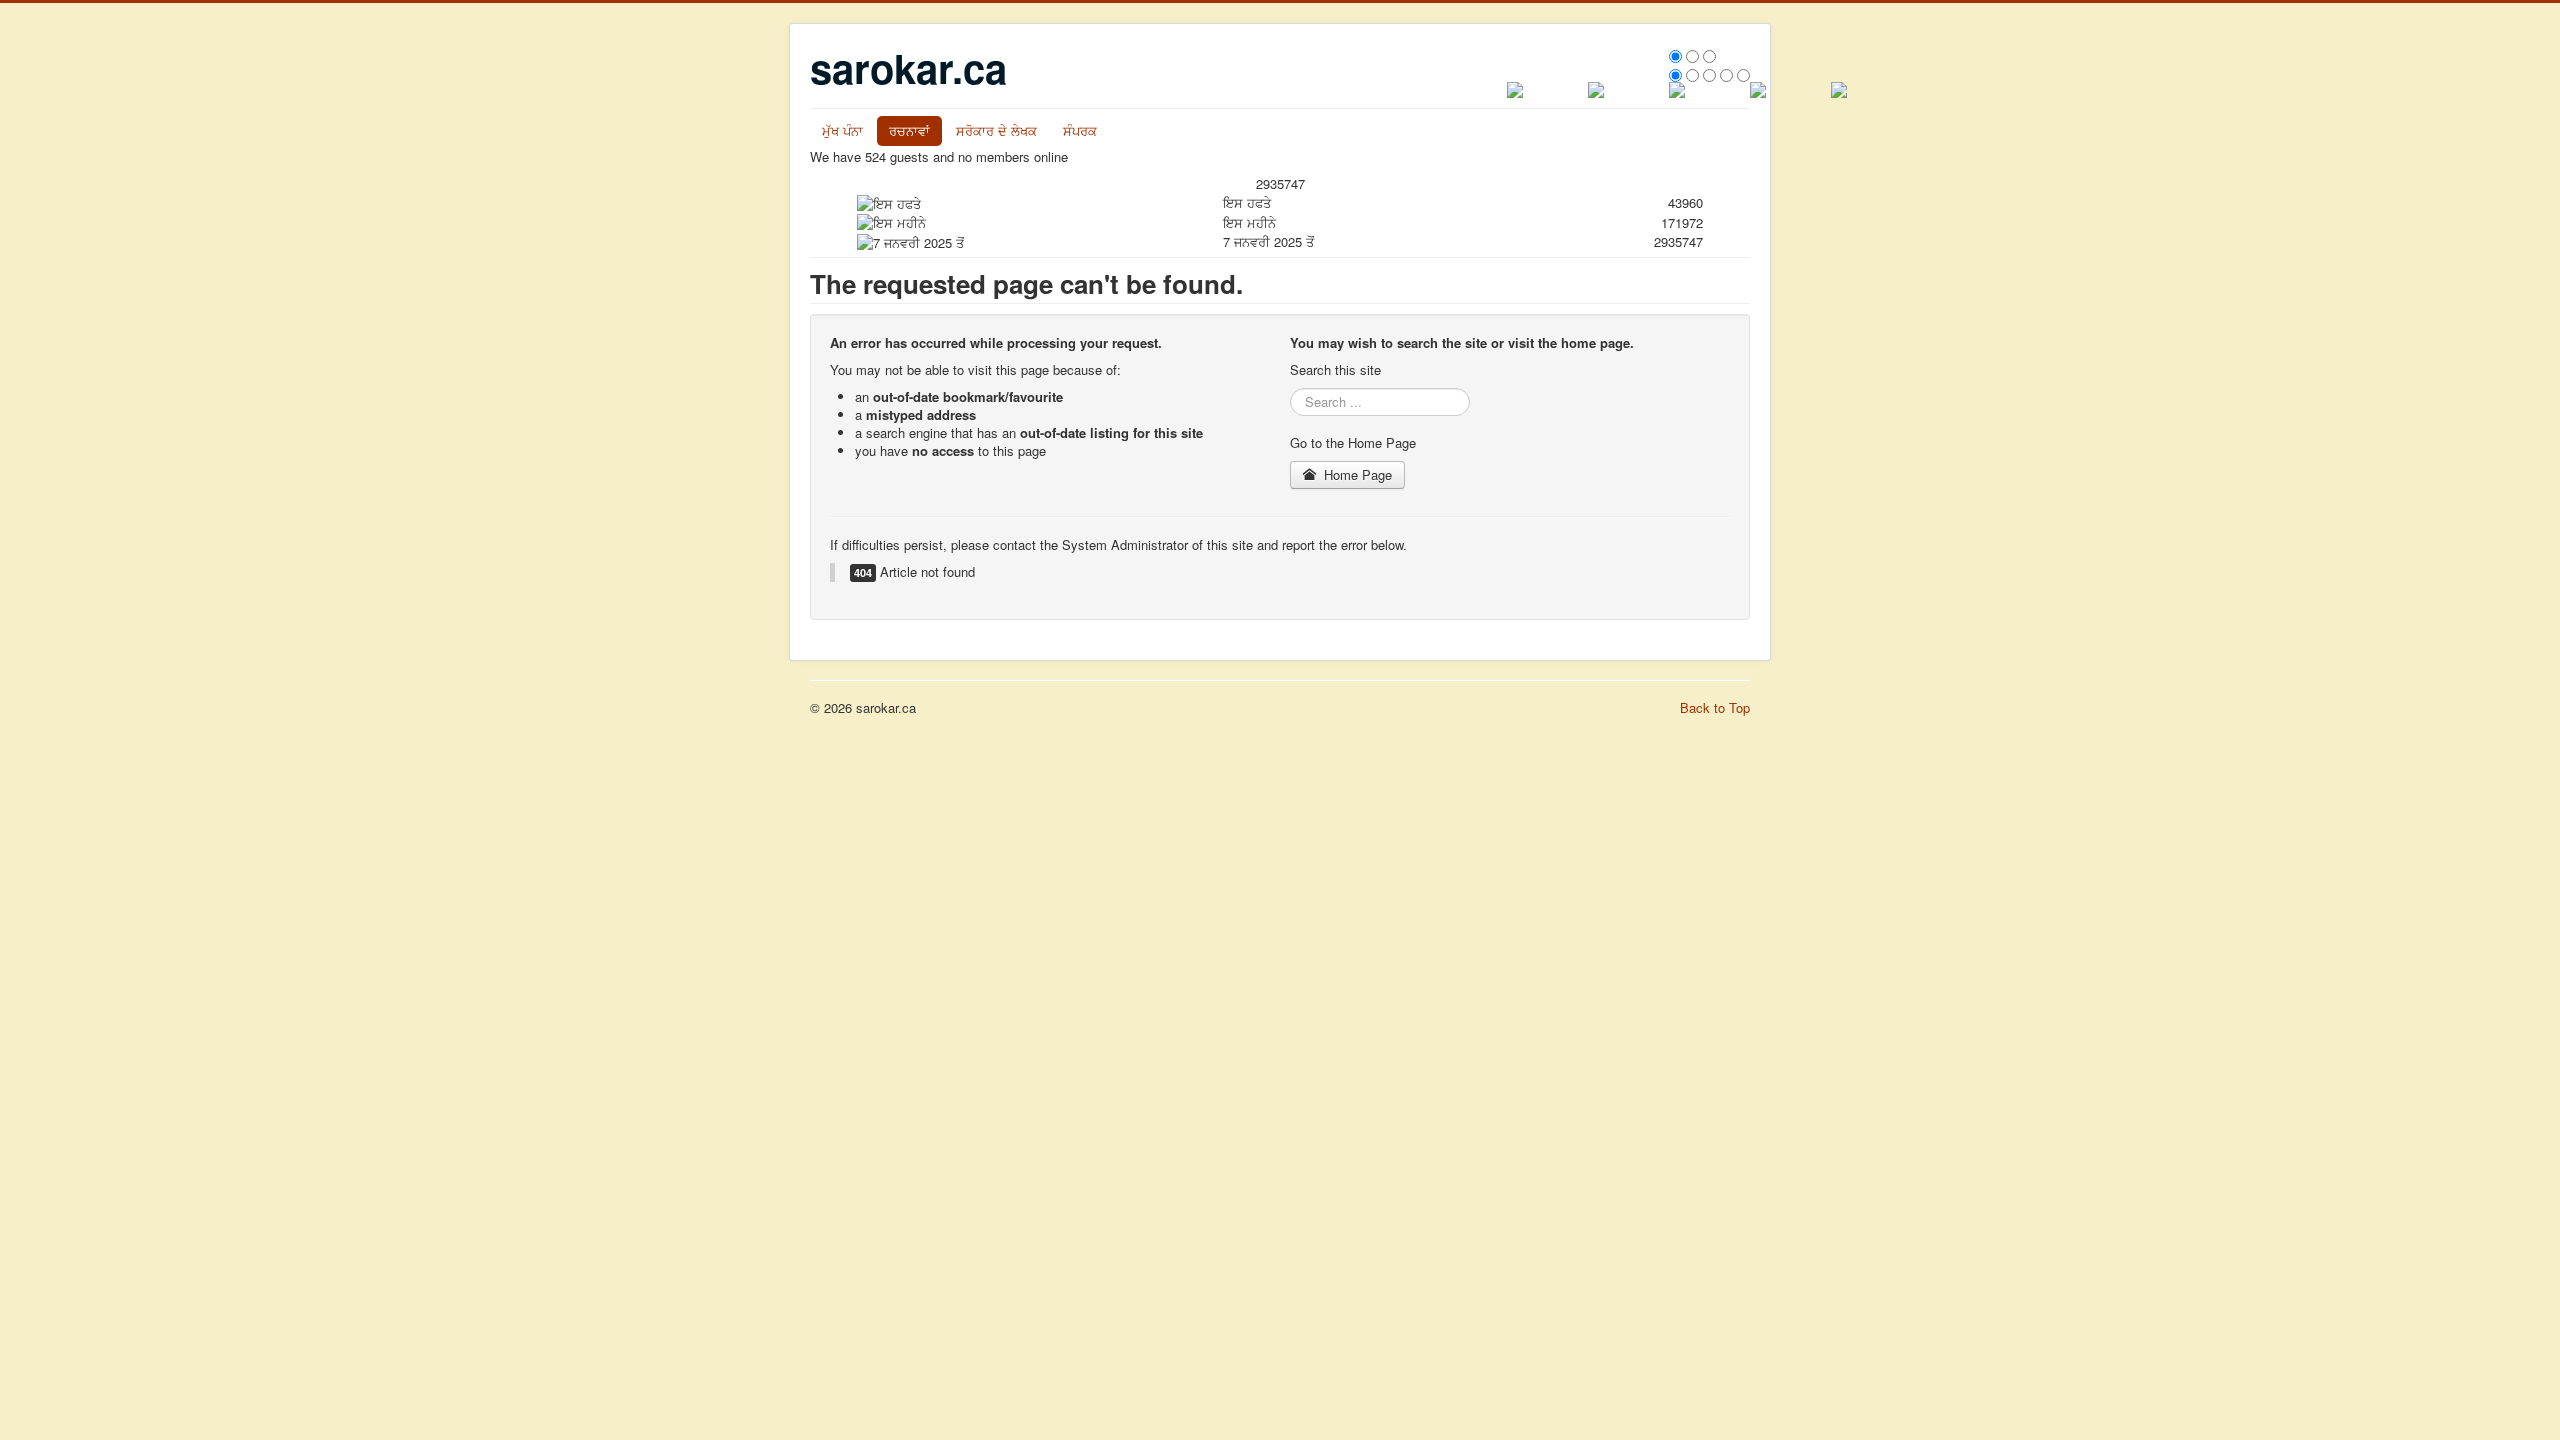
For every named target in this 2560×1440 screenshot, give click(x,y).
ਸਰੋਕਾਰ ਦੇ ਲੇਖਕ (996, 130)
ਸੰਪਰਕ (1080, 130)
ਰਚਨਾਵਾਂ (909, 130)
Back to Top (1715, 707)
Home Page (1356, 474)
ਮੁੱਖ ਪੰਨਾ (842, 130)
